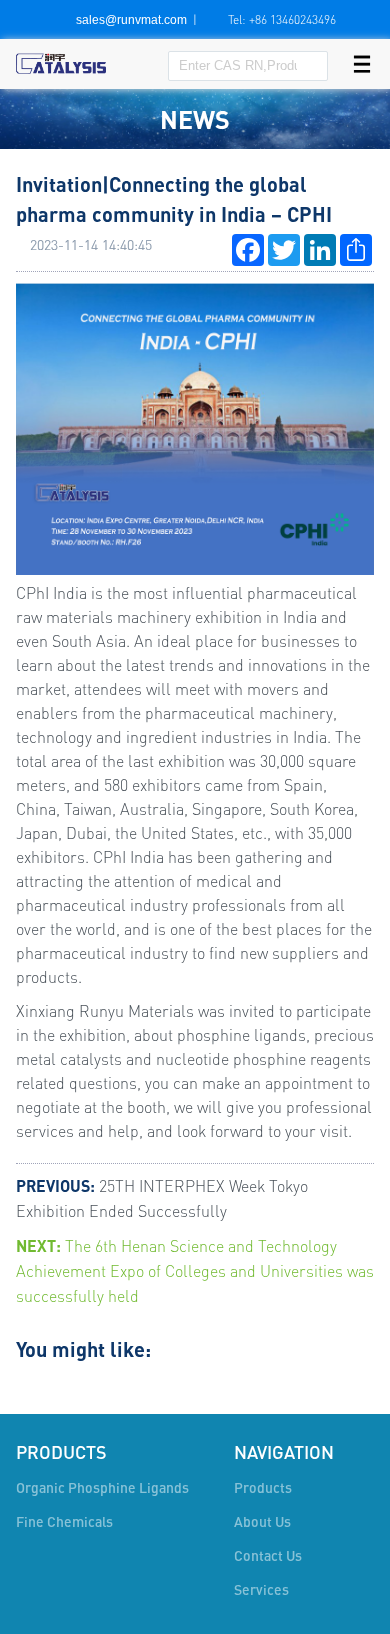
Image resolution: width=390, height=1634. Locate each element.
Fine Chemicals (64, 1521)
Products (263, 1487)
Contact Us (268, 1555)
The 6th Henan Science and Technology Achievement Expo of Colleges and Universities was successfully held (195, 1271)
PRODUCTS (61, 1452)
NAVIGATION (284, 1452)
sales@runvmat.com (131, 20)
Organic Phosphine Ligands (102, 1487)
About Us (262, 1521)
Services (261, 1589)
